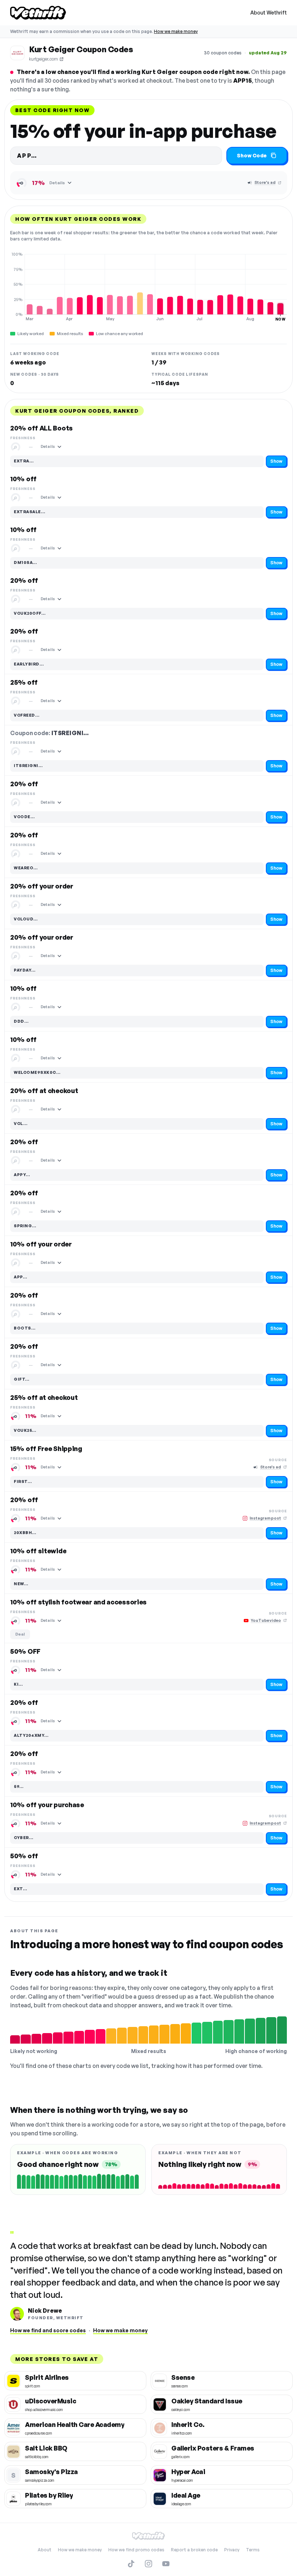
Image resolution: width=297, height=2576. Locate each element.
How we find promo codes (136, 2550)
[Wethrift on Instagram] (148, 2564)
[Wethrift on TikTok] (131, 2564)
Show (276, 461)
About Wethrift (269, 13)
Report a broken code (194, 2550)
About (45, 2550)
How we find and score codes (48, 2330)
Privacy (232, 2550)
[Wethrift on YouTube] (166, 2564)
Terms (253, 2550)
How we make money (176, 31)
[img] (148, 287)
